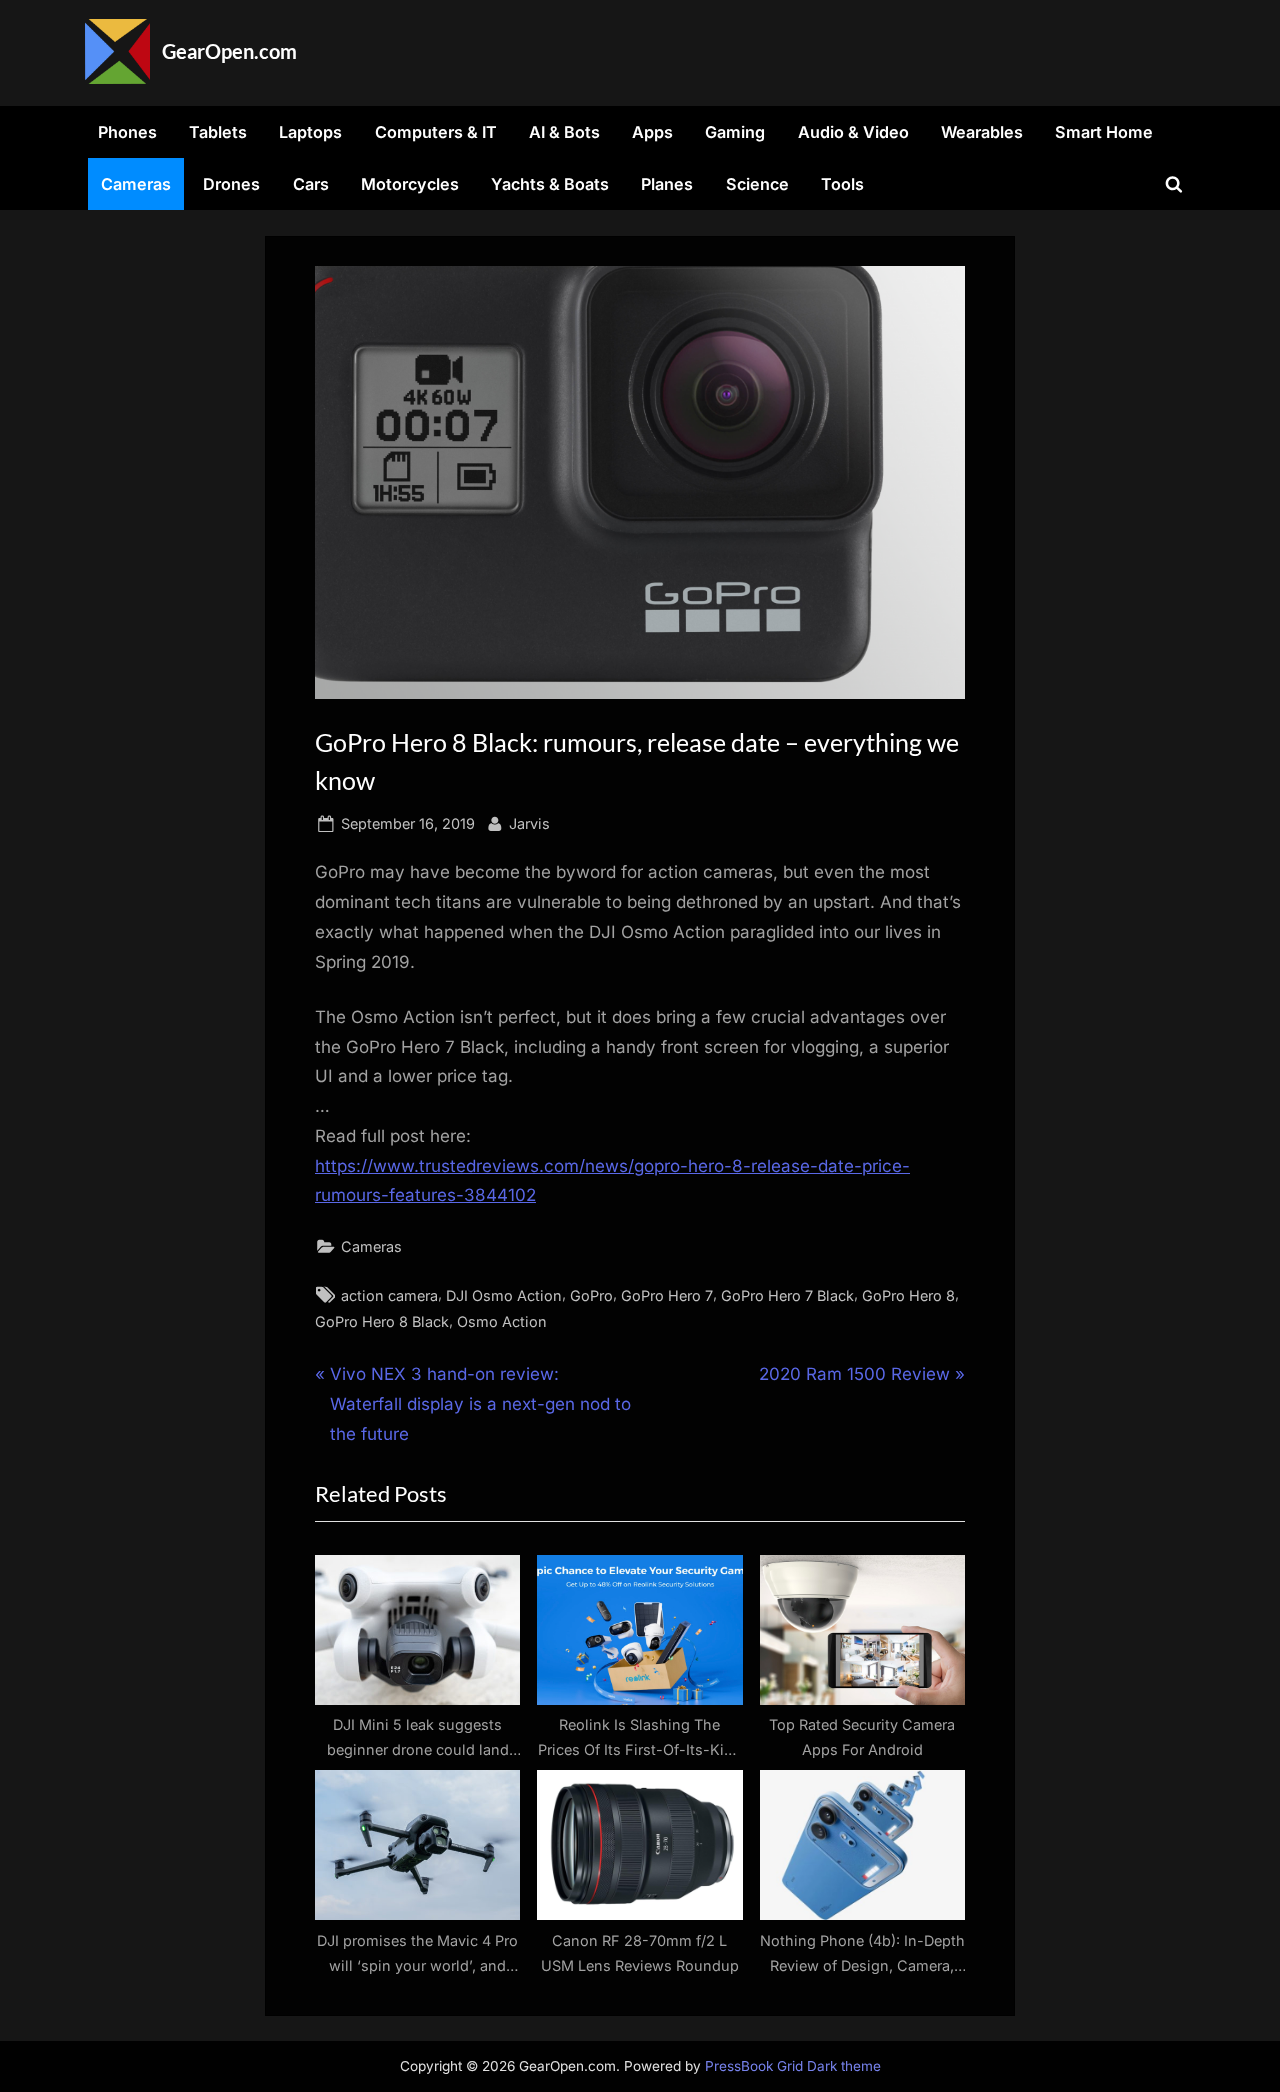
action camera (389, 1295)
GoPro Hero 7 (667, 1295)
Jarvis (529, 823)
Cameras (136, 184)
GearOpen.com (229, 51)
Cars (311, 184)
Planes (667, 184)
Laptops (310, 132)
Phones (127, 132)
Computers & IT (436, 132)
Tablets (218, 132)
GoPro (591, 1295)
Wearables (982, 132)
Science (757, 184)
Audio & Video (853, 132)
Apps (652, 132)
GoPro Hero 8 (908, 1295)
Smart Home (1104, 132)
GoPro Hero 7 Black (787, 1295)
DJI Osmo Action (504, 1295)
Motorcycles (410, 184)
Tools (842, 184)
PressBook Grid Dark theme (793, 2066)
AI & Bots (564, 132)
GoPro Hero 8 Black (382, 1321)
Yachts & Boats (550, 184)
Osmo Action (502, 1321)
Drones (231, 184)
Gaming (735, 132)
